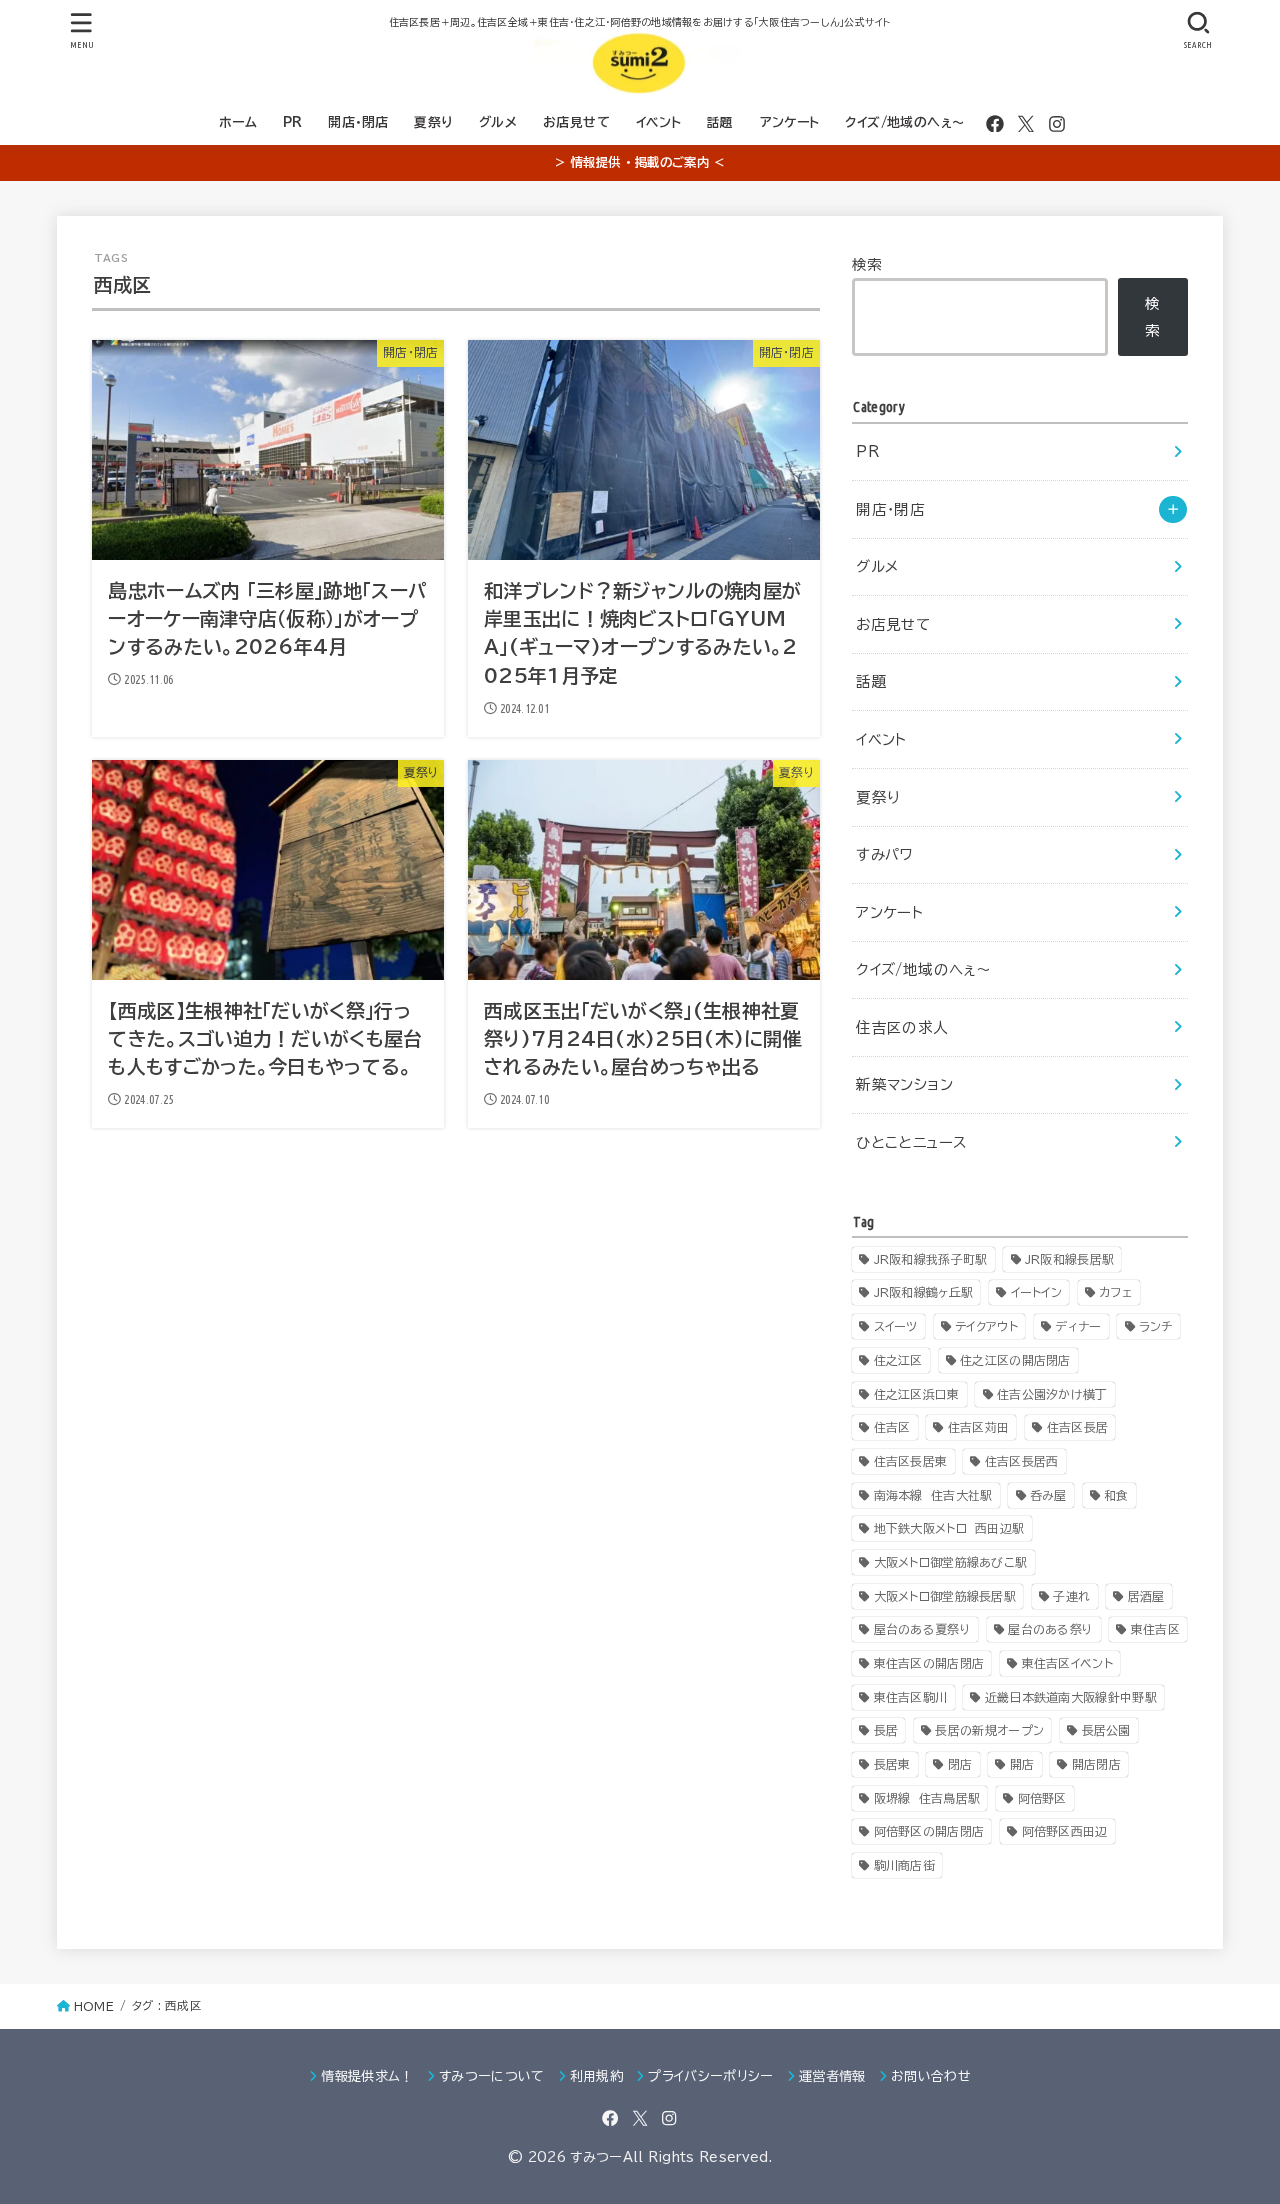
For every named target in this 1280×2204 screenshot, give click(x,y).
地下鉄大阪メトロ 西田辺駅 (949, 1528)
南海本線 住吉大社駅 (933, 1495)
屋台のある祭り (1050, 1629)
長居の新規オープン (989, 1730)
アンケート (790, 122)
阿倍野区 (1042, 1798)
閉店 (960, 1764)
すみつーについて (492, 2076)
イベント (659, 122)
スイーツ (896, 1326)
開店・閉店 (358, 122)
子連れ (1071, 1596)
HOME (94, 2006)
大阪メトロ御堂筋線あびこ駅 (951, 1562)
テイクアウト (986, 1326)
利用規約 (596, 2076)
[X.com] (1026, 124)
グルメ (498, 122)
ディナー (1078, 1326)
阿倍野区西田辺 (1065, 1831)
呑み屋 (1048, 1495)
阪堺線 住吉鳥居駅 (927, 1798)
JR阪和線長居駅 (1069, 1259)
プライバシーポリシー (710, 2076)
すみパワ (884, 854)
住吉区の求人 (902, 1027)
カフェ (1115, 1292)
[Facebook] (995, 124)
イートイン (1037, 1292)
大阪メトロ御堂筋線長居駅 (945, 1596)
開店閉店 (1096, 1764)
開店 (1022, 1764)
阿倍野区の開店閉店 (929, 1831)
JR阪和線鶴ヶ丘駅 (924, 1292)
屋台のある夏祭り (922, 1629)
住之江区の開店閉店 (1015, 1360)
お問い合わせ (931, 2076)
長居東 (892, 1764)
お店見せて (576, 122)
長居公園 (1106, 1730)
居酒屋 (1146, 1596)
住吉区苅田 (979, 1427)
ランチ (1156, 1326)
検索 (867, 264)
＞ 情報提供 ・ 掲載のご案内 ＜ (639, 162)
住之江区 (898, 1360)
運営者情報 (832, 2076)
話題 (720, 122)
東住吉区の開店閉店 (929, 1663)
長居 (886, 1730)
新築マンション (904, 1084)
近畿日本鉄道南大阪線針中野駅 (1071, 1697)
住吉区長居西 (1022, 1461)
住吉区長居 (1078, 1427)
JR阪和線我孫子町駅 (931, 1259)
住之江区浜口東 (917, 1394)
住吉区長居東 (911, 1461)
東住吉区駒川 (911, 1697)
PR (293, 122)
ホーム (238, 122)
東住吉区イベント (1067, 1663)
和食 (1116, 1495)
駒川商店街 (905, 1865)
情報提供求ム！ (367, 2076)
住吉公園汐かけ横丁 (1052, 1394)
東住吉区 (1155, 1629)
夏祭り (433, 122)
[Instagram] (1057, 124)
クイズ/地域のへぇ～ (905, 122)
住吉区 (892, 1427)
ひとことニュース (911, 1142)
